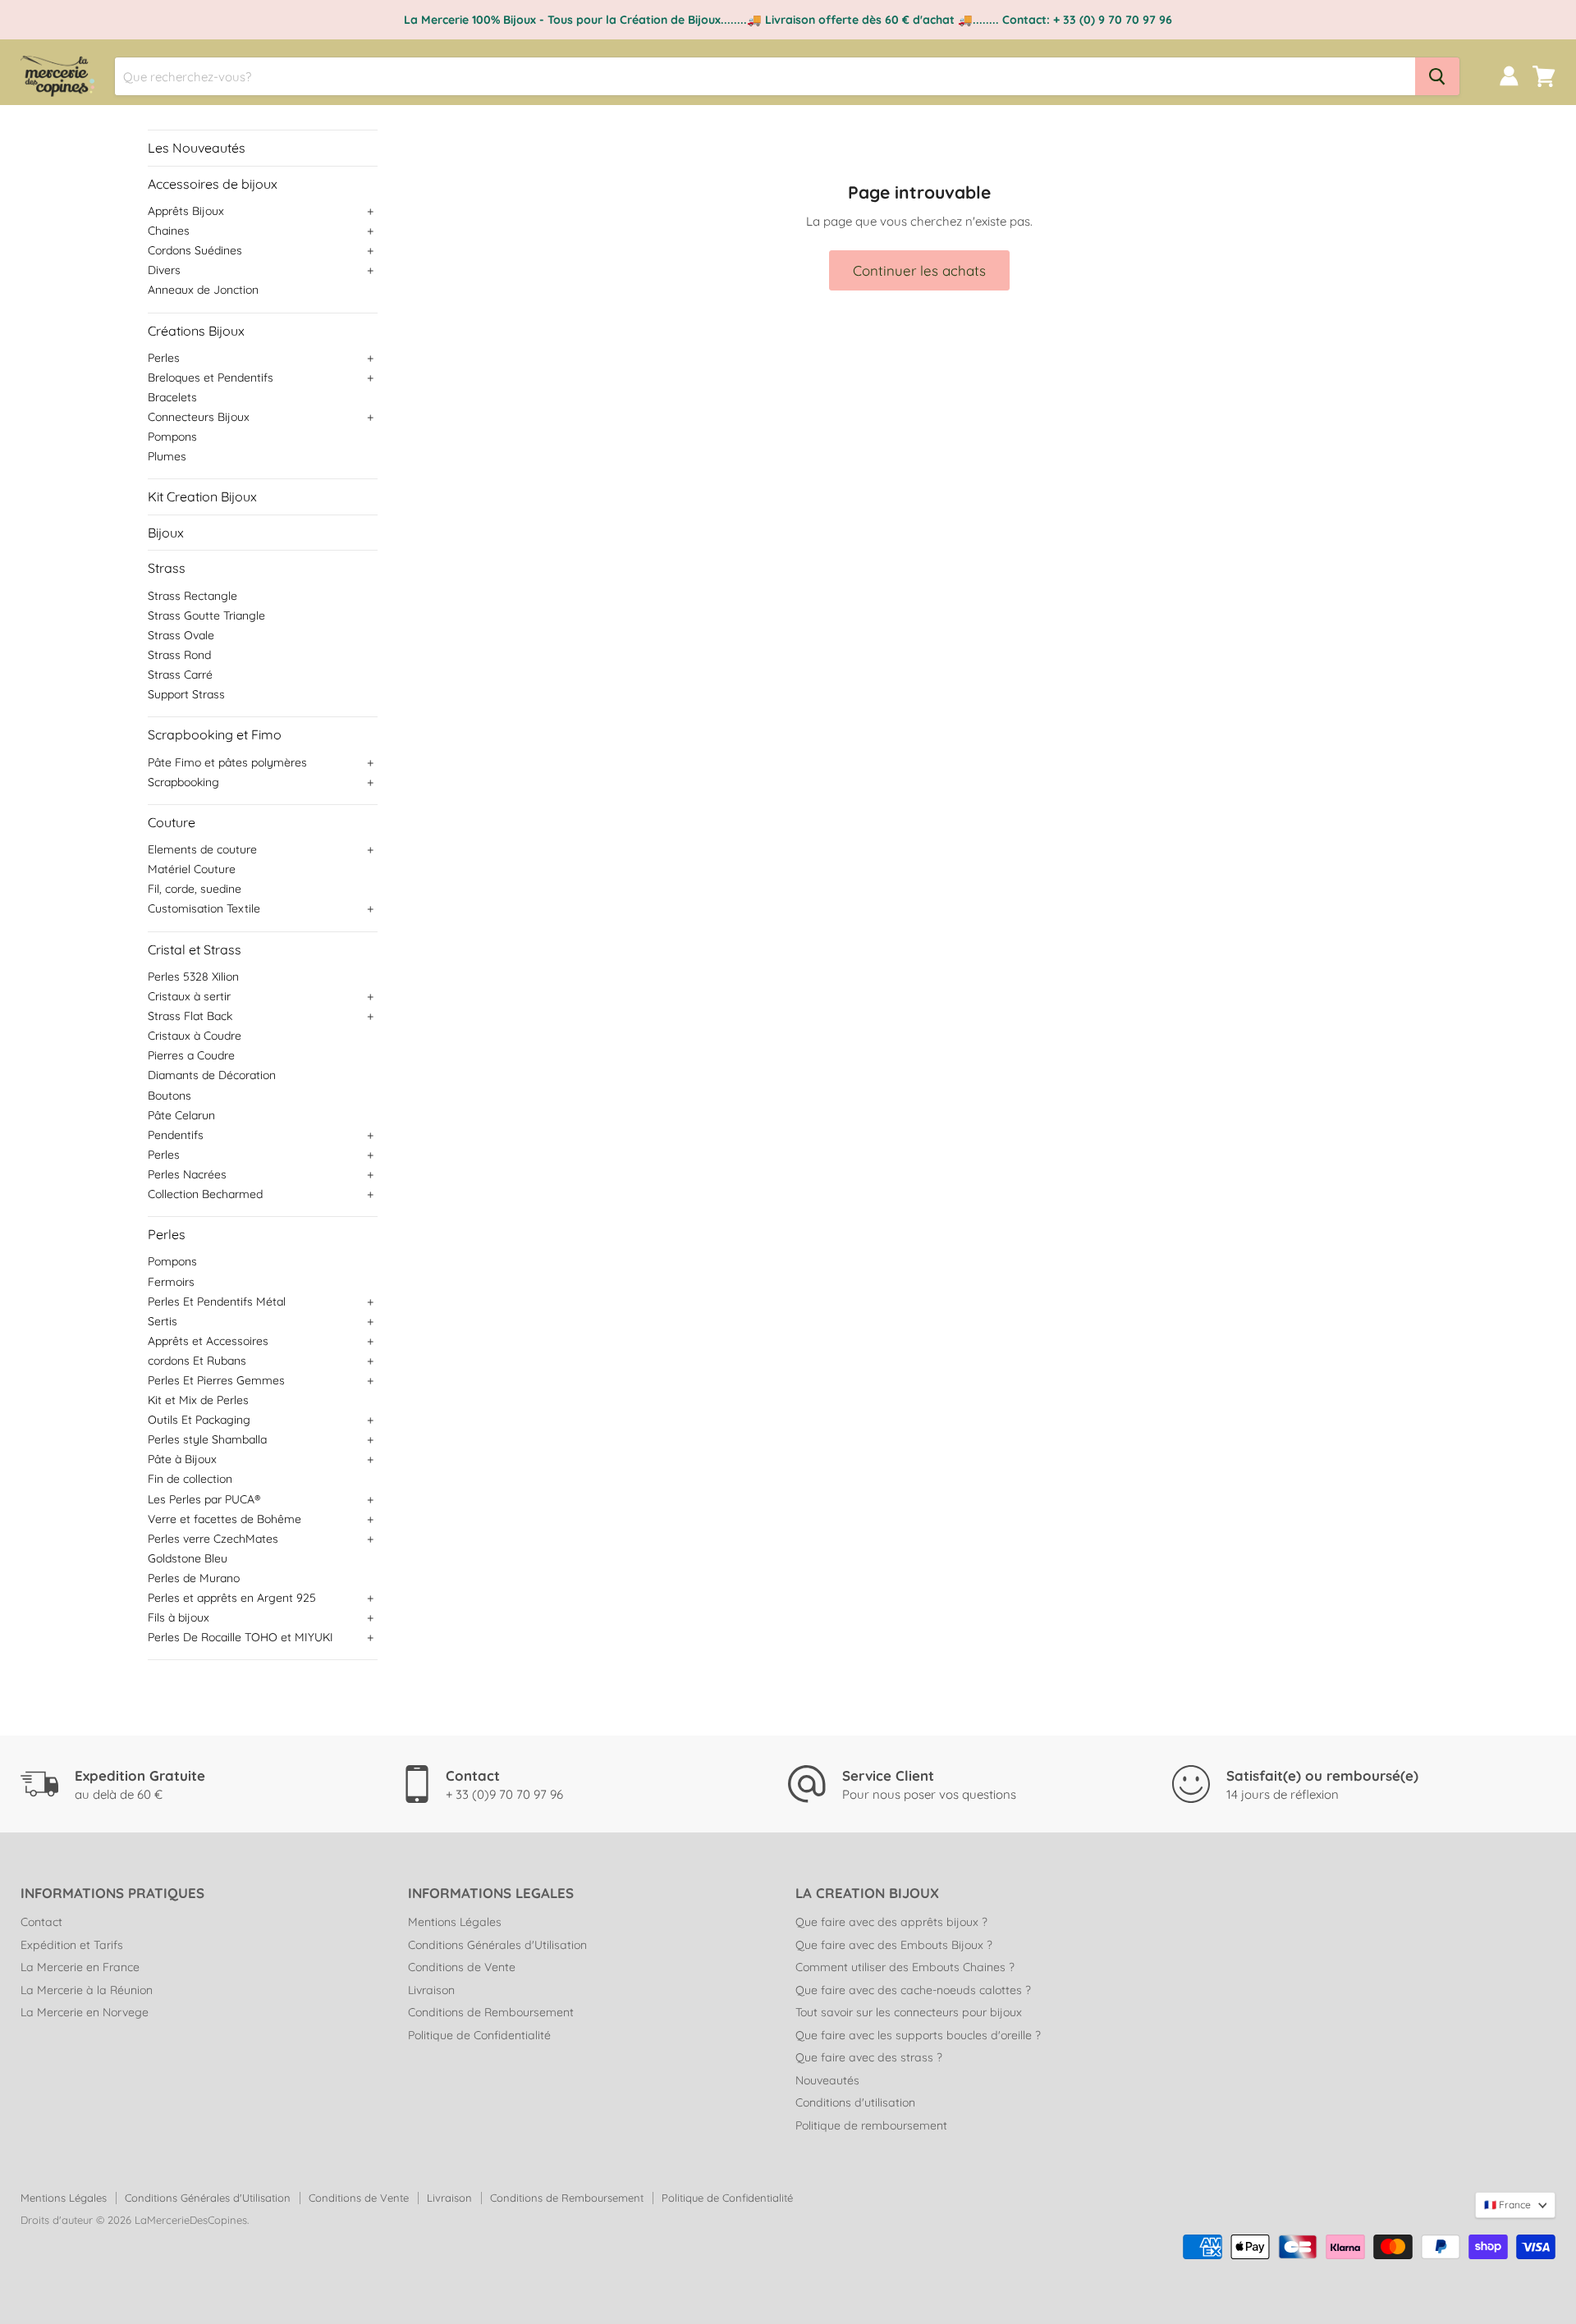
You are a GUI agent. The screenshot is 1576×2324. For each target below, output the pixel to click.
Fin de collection (190, 1479)
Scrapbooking (183, 782)
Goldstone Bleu (188, 1558)
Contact (41, 1922)
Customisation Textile (204, 908)
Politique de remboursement (871, 2125)
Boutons (170, 1096)
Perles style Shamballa (207, 1439)
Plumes (167, 456)
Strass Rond (179, 655)
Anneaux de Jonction (203, 290)
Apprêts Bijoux (186, 211)
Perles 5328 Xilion (193, 977)
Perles (164, 358)
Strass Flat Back (190, 1016)
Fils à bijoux (179, 1617)
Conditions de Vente (462, 1967)
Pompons (172, 437)
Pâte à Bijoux (182, 1459)
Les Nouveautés (197, 148)
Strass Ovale (181, 635)
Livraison (431, 1990)
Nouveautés (827, 2080)
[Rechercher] (1437, 76)
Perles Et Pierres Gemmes (216, 1380)
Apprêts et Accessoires (208, 1341)
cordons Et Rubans (197, 1361)
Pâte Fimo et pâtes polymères (227, 762)
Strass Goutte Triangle (206, 615)
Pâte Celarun (181, 1115)
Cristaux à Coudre (195, 1036)
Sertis (163, 1321)
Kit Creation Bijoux (202, 496)
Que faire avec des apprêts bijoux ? (891, 1922)
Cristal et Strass (195, 949)
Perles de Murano (194, 1578)
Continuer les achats (919, 270)
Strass (167, 568)
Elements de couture (202, 849)
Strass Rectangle (192, 596)
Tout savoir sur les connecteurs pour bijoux (909, 2012)
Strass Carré (180, 675)
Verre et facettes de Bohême (224, 1519)
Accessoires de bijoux (213, 184)
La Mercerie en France (80, 1967)
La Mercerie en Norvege (85, 2012)
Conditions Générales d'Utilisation (497, 1945)
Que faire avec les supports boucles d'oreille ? (918, 2035)
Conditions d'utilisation (855, 2102)
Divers (164, 270)
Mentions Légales (455, 1922)
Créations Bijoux (196, 331)
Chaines (169, 231)
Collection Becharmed (205, 1194)
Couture (172, 822)
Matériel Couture (192, 869)
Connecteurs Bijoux (199, 417)
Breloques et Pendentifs (211, 377)
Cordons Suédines (195, 250)
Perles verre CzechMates (213, 1539)
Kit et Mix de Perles (198, 1400)
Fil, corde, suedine (195, 889)
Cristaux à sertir (189, 996)
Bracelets (172, 397)
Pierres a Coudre (191, 1055)
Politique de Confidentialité (479, 2035)
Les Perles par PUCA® (204, 1499)
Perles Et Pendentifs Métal (217, 1302)
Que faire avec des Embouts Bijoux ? (894, 1945)
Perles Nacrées (187, 1174)
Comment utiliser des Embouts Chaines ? (905, 1967)
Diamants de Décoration (212, 1075)
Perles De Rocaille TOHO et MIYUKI (241, 1637)
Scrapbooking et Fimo (215, 734)
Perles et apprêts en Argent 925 (232, 1598)
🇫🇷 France (1507, 2205)
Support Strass (186, 694)
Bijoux (166, 533)
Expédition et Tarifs (72, 1945)
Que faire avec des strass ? (869, 2057)
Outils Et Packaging (199, 1420)
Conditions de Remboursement (491, 2012)
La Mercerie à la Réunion (87, 1990)
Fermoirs (171, 1282)
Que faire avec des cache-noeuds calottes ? (913, 1990)
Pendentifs (176, 1135)
